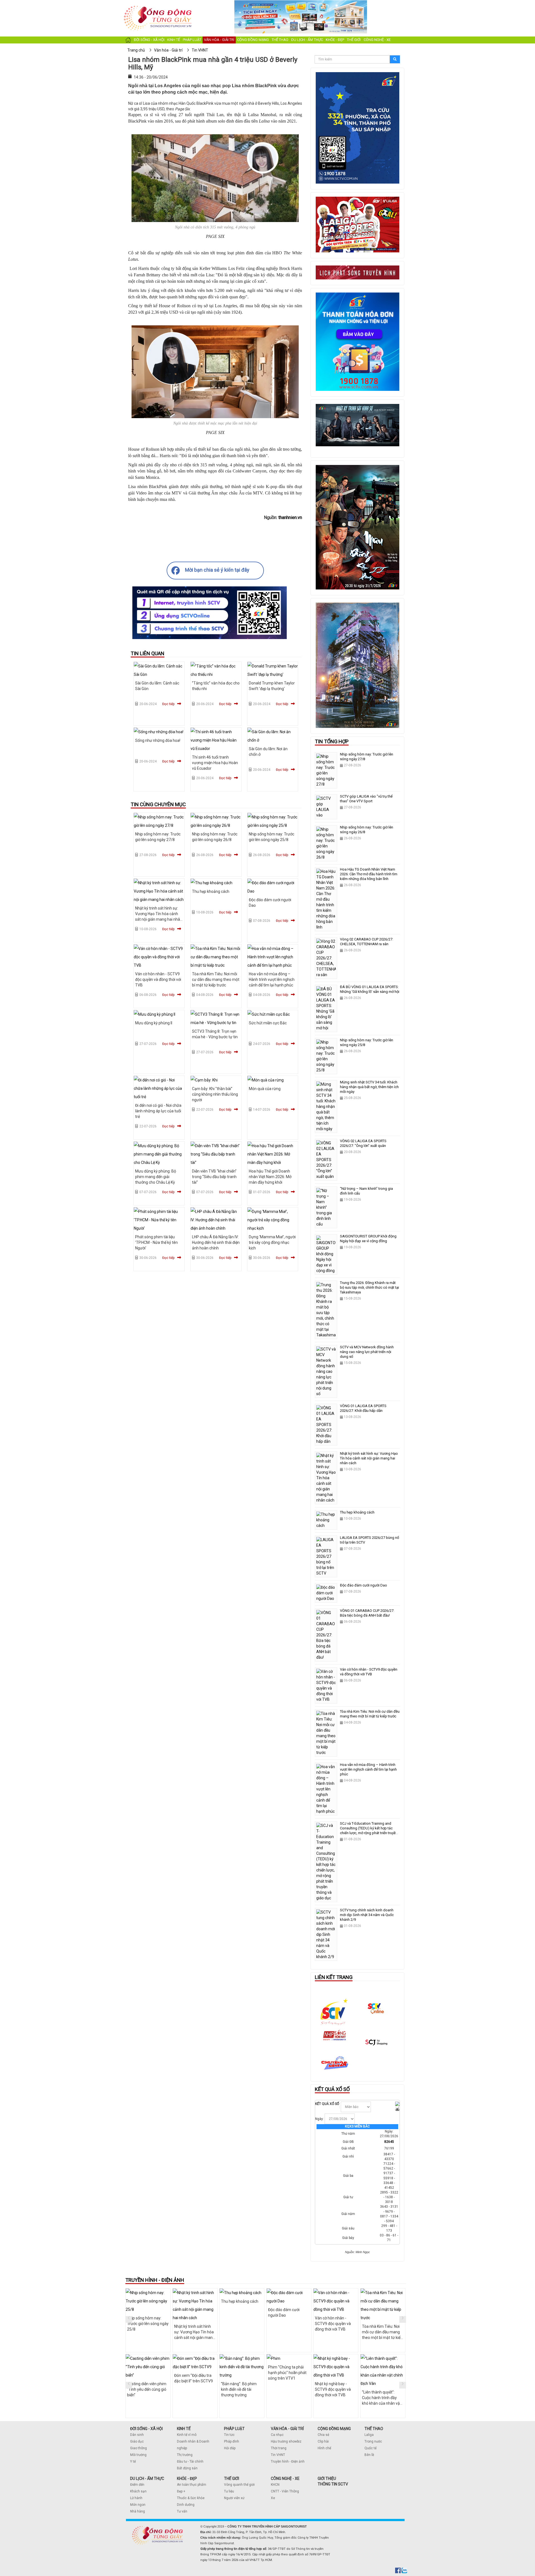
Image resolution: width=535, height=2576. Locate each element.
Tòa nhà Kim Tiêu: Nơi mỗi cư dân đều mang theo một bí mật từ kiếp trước (216, 979)
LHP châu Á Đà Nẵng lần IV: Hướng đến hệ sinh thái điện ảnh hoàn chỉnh (216, 1242)
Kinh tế (174, 40)
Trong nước (373, 2441)
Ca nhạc (277, 2435)
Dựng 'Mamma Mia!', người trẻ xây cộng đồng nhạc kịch (272, 1242)
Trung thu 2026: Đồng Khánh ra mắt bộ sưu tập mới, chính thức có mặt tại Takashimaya (369, 1287)
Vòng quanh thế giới (239, 2485)
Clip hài (323, 2441)
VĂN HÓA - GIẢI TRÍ (287, 2429)
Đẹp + (181, 2491)
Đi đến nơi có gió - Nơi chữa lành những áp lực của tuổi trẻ (158, 1111)
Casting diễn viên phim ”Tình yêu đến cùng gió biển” (147, 2389)
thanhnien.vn (290, 517)
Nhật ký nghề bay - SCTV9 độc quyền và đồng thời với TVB (333, 2389)
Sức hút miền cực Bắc (268, 1023)
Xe (273, 2498)
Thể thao (280, 40)
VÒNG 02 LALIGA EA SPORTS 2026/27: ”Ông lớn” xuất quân (363, 1143)
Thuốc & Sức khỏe (191, 2498)
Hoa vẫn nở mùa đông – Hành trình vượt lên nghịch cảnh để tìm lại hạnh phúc (272, 979)
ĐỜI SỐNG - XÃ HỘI (146, 2429)
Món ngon (138, 2505)
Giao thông (138, 2448)
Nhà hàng (138, 2511)
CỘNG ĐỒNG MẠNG (334, 2429)
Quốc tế (370, 2448)
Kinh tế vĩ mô (187, 2435)
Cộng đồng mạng (253, 40)
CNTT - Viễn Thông (285, 2491)
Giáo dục (137, 2441)
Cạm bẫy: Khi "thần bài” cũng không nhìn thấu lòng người (215, 1094)
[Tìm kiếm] (395, 59)
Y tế (133, 2462)
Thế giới (354, 40)
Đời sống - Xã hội (149, 40)
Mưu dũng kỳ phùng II (154, 1023)
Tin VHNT (278, 2455)
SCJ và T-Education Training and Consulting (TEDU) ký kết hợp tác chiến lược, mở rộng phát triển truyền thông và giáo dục (369, 1831)
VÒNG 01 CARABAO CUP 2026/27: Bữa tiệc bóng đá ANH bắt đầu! (367, 1613)
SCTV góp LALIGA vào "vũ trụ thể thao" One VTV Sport (366, 799)
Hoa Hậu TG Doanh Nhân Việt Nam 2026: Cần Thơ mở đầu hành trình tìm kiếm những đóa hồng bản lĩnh (369, 874)
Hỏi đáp (230, 2448)
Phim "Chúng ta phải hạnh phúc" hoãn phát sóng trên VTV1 (287, 2373)
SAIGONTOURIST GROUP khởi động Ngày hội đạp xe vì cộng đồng (368, 1239)
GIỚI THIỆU (327, 2478)
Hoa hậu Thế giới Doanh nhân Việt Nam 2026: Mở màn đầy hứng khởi (270, 1177)
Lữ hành (136, 2498)
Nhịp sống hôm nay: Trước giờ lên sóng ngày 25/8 (148, 2324)
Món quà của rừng (265, 1089)
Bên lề (369, 2455)
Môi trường (138, 2455)
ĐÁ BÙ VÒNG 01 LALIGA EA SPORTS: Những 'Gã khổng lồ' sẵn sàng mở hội (370, 989)
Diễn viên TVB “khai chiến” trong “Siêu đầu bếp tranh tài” (214, 1177)
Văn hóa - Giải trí (219, 40)
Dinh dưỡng (186, 2505)
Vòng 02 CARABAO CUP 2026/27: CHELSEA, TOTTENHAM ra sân (367, 942)
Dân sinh (137, 2435)
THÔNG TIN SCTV (333, 2484)
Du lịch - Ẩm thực (307, 40)
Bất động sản (187, 2468)
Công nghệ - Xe (377, 40)
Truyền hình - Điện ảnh (288, 2462)
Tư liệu (229, 2491)
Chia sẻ (323, 2435)
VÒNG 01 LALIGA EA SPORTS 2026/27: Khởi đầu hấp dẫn (363, 1408)
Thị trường (185, 2455)
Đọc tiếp (168, 704)
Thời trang (279, 2448)
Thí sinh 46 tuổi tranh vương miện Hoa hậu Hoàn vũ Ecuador (215, 763)
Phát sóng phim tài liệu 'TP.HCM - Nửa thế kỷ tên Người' (156, 1242)
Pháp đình (232, 2441)
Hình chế (324, 2448)
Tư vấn (182, 2511)
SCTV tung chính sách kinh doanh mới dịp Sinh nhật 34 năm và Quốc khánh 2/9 (367, 1915)
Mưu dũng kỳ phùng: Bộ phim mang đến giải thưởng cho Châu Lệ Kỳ (156, 1177)
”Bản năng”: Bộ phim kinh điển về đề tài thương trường (239, 2389)
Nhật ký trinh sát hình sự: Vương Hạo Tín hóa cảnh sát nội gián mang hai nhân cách (369, 1458)
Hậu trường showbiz (286, 2441)
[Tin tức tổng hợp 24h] (158, 6)
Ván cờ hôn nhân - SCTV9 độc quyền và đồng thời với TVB (158, 979)
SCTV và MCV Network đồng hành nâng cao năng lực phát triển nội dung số (367, 1352)
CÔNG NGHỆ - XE (285, 2478)
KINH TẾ (184, 2429)
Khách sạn (138, 2491)
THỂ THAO (374, 2429)
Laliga (369, 2435)
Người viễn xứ (234, 2498)
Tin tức (229, 2435)
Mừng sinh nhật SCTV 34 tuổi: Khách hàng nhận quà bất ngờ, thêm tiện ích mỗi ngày (369, 1087)
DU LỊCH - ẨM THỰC (147, 2478)
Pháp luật (192, 40)
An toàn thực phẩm (192, 2485)
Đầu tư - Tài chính (190, 2462)
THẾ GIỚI (232, 2478)
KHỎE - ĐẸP (187, 2478)
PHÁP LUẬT (234, 2429)
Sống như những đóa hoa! (158, 740)
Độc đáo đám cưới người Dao (363, 1585)
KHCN (275, 2485)
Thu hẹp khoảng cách (211, 891)
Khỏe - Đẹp (335, 40)
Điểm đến (137, 2485)
